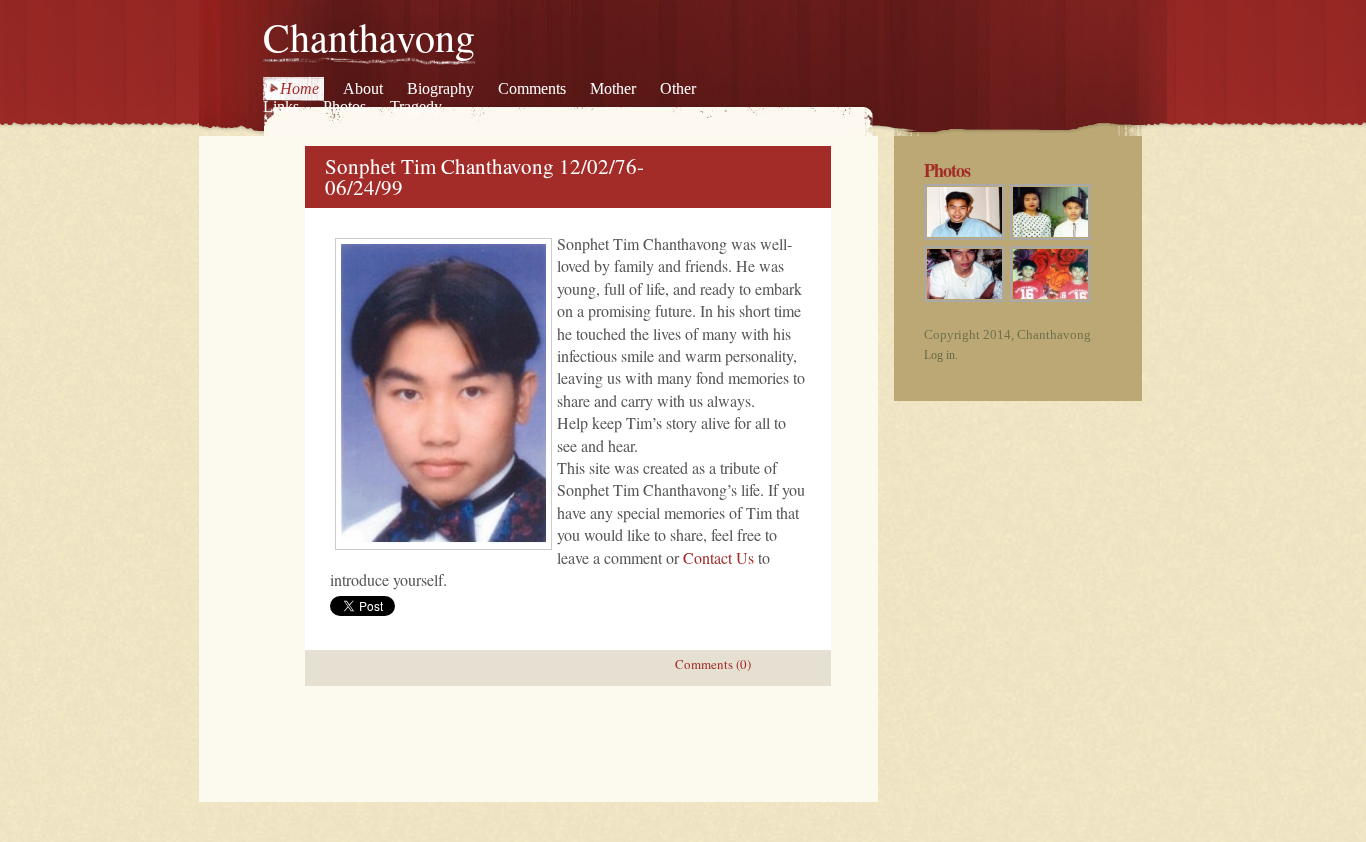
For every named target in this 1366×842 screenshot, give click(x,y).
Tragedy (416, 106)
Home (299, 88)
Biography (440, 88)
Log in (939, 355)
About (363, 88)
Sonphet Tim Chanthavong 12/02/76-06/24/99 (484, 176)
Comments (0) (713, 664)
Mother (613, 88)
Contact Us (718, 557)
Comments (532, 88)
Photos (344, 106)
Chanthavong (369, 36)
